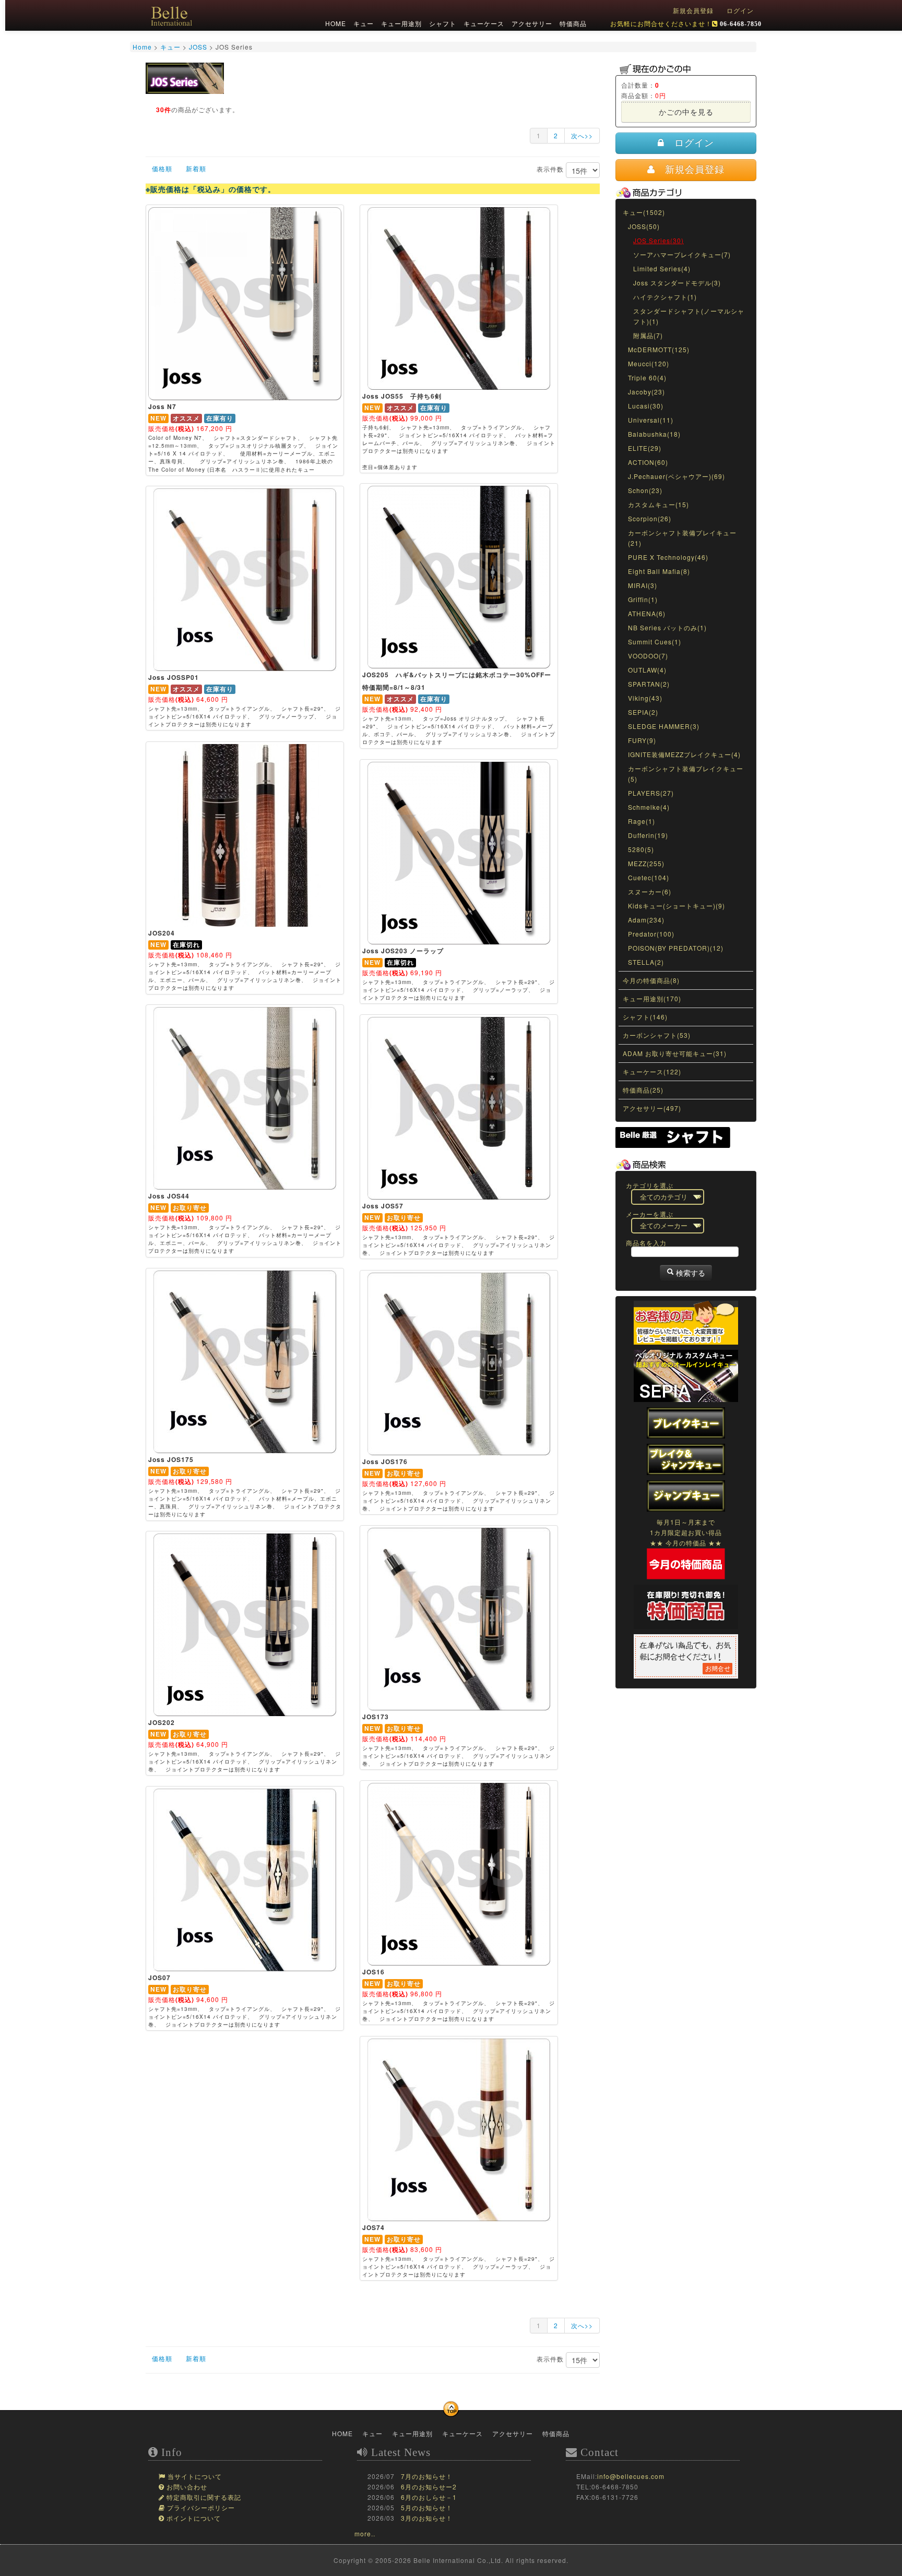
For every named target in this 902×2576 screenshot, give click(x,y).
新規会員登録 (693, 10)
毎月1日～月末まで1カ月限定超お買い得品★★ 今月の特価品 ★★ (686, 1532)
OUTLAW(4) (647, 670)
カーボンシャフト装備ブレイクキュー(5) (686, 774)
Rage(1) (642, 821)
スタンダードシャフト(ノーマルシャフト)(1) (689, 316)
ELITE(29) (645, 448)
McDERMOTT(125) (659, 349)
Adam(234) (646, 920)
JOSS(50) (644, 226)
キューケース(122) (652, 1071)
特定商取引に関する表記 (203, 2498)
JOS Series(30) (658, 240)
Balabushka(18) (654, 434)
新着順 (196, 168)
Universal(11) (651, 420)
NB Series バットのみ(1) (667, 627)
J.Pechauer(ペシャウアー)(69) (676, 476)
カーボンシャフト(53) (657, 1035)
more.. (365, 2533)
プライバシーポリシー (200, 2508)
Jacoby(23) (646, 392)
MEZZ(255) (646, 863)
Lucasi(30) (646, 406)
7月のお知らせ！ (427, 2476)
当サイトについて (194, 2477)
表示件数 (551, 169)
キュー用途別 (400, 23)
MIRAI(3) (643, 585)
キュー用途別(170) (652, 998)
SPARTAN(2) (649, 684)
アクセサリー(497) (652, 1108)
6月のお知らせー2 (429, 2487)
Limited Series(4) (662, 268)
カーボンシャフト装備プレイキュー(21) (682, 538)
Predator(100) (651, 934)
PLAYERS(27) (651, 793)
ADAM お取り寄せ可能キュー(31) (675, 1053)
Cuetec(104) (649, 877)
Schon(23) (645, 490)
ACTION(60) (648, 462)
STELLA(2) (646, 962)
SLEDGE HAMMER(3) (664, 726)
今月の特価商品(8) (651, 980)
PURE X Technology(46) (668, 557)
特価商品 (572, 23)
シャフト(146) (645, 1017)
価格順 (162, 168)
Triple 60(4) (647, 378)
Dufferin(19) (648, 835)
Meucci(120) (649, 363)
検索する (690, 1273)
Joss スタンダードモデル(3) (677, 283)
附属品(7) (648, 335)
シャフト (442, 23)
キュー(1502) (644, 212)
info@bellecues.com (631, 2476)
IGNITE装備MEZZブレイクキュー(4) (684, 754)
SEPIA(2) (643, 712)
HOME (335, 23)
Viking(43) (645, 698)
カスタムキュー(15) (658, 504)
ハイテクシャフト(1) (665, 297)
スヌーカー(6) (650, 891)
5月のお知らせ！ (427, 2507)
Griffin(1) (643, 599)
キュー (363, 23)
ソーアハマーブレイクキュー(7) (682, 254)
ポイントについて (193, 2519)
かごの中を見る (686, 112)
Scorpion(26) (650, 518)
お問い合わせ (186, 2487)
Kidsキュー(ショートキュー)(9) (676, 906)
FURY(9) (642, 740)
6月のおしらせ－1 (429, 2497)
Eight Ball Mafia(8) (659, 571)
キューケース (483, 23)
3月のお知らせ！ (427, 2518)
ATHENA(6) (647, 613)
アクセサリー (531, 23)
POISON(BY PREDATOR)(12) (676, 948)
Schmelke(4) (649, 807)
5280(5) (641, 849)
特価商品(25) (643, 1090)
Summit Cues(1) (655, 642)
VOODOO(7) (648, 656)
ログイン (740, 10)
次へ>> (582, 135)
